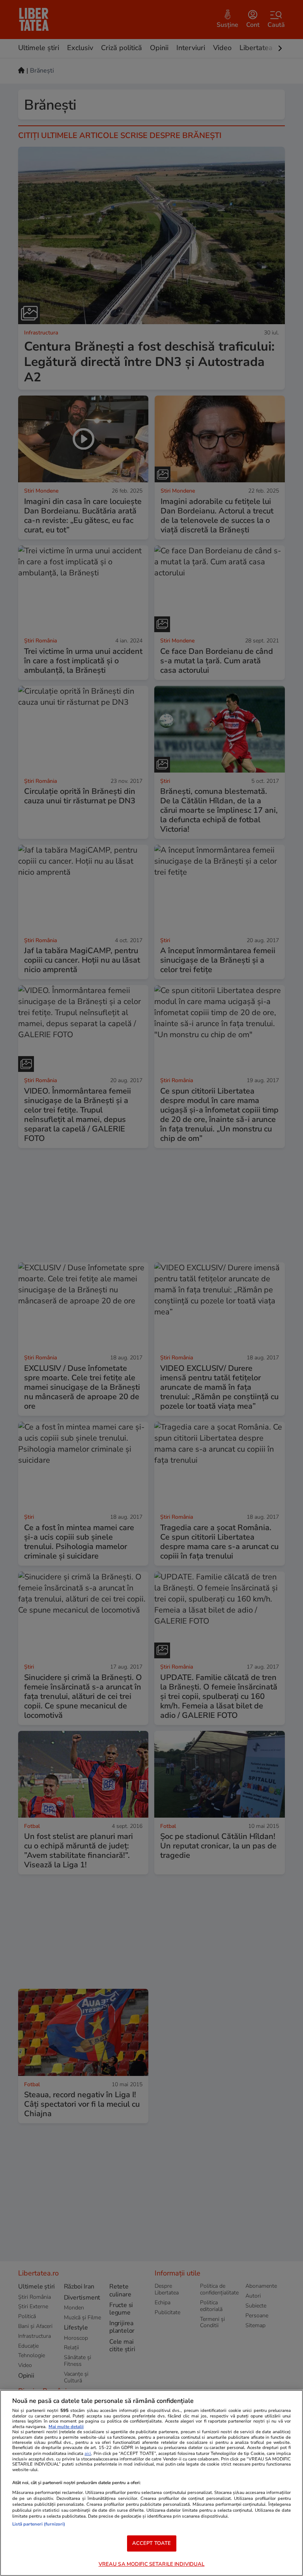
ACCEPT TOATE (152, 2543)
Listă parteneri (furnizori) (39, 2524)
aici (88, 2454)
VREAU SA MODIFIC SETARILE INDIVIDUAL (152, 2564)
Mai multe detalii (66, 2427)
